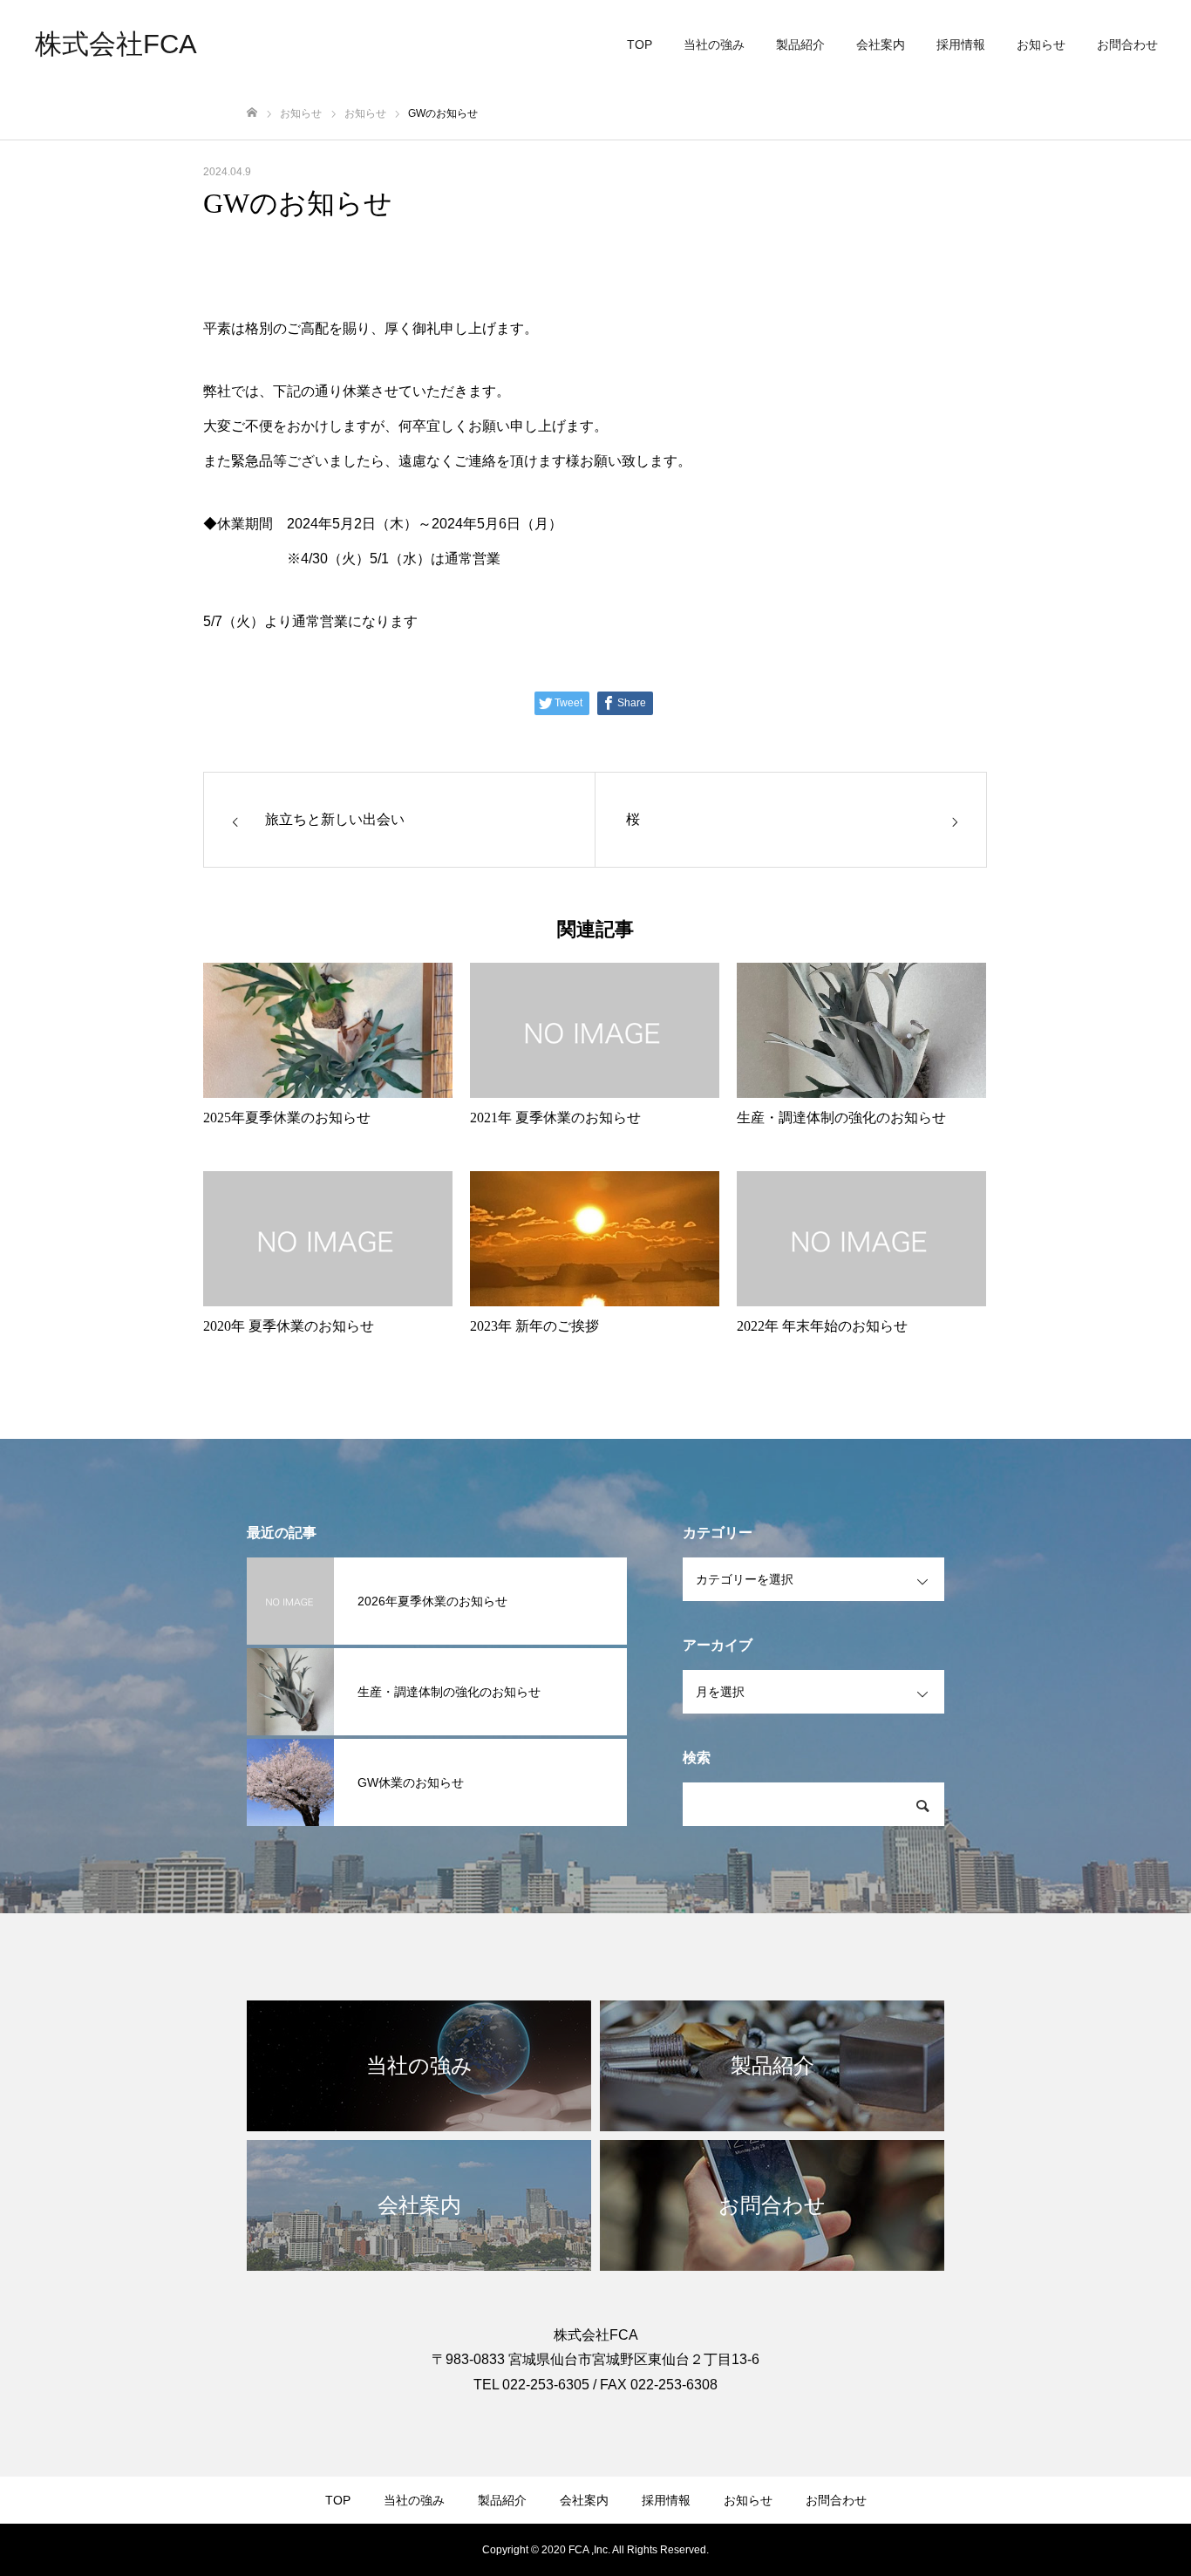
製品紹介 (800, 44)
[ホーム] (252, 113)
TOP (640, 44)
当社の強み (714, 44)
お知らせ (1041, 44)
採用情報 (961, 44)
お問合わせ (1127, 44)
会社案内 (881, 44)
